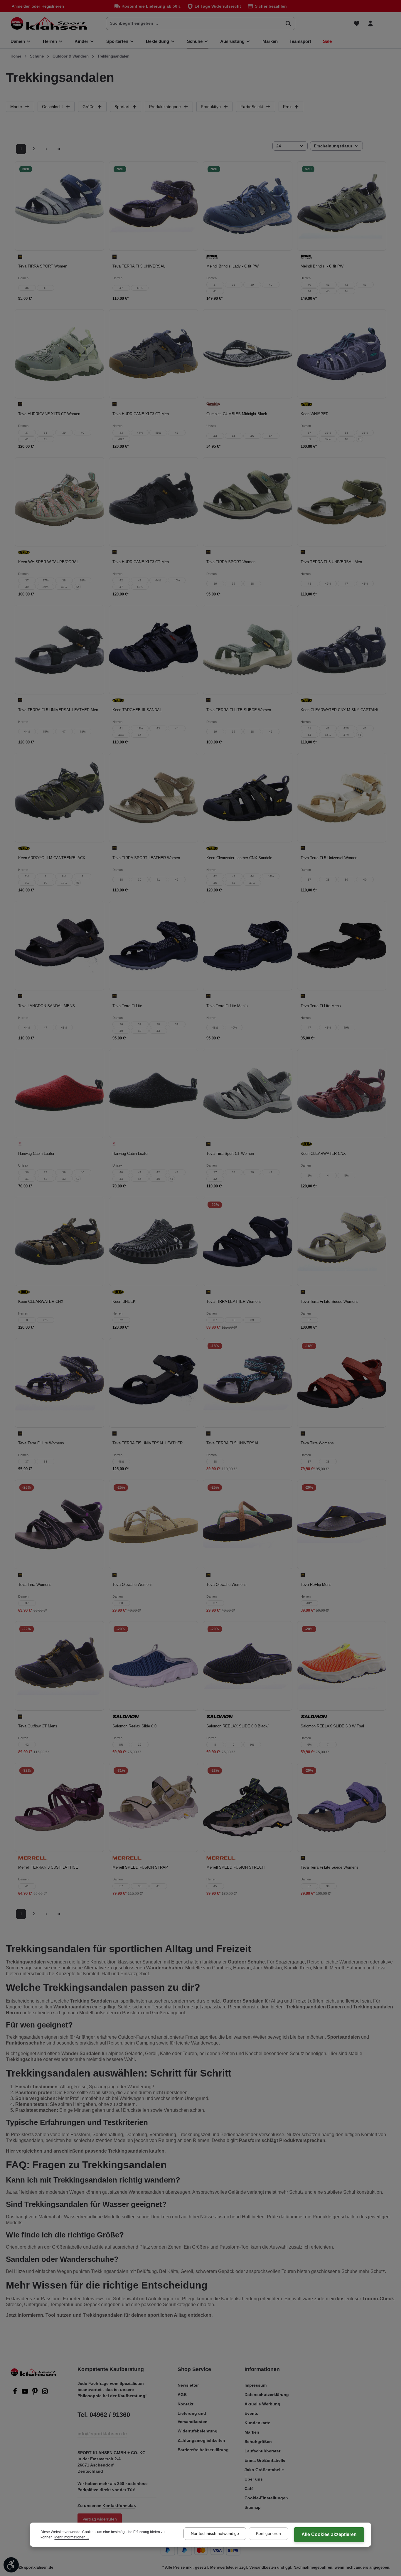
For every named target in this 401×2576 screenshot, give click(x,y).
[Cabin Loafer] (59, 1094)
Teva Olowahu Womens (133, 1585)
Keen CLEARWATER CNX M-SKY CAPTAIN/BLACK (342, 710)
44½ (140, 433)
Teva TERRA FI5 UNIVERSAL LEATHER (148, 1443)
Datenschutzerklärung (267, 2395)
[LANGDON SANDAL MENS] (59, 946)
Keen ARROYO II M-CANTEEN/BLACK (52, 858)
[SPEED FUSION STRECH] (248, 1807)
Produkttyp (211, 107)
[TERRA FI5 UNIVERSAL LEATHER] (154, 1383)
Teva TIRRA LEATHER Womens (234, 1302)
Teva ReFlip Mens (316, 1585)
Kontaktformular (119, 2506)
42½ (140, 728)
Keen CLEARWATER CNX (323, 1154)
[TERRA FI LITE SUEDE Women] (248, 650)
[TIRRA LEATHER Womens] (248, 1242)
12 (140, 1745)
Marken (252, 2432)
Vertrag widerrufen (100, 2519)
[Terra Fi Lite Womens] (59, 1383)
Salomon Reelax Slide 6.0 (134, 1726)
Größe (89, 107)
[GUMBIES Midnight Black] (248, 354)
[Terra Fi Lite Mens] (342, 946)
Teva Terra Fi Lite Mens (321, 1006)
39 (252, 285)
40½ (64, 587)
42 (46, 288)
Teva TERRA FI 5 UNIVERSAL (139, 266)
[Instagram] (45, 2393)
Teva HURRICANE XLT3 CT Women (49, 414)
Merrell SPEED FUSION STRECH (235, 1867)
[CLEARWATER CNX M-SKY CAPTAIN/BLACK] (342, 650)
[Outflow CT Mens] (59, 1666)
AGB (182, 2395)
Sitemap (253, 2507)
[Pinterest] (36, 2393)
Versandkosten (263, 2567)
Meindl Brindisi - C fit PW (322, 266)
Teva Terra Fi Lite (127, 1006)
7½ (27, 876)
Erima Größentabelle (265, 2460)
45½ (158, 433)
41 (215, 291)
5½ (346, 1176)
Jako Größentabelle (264, 2470)
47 (121, 288)
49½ (234, 1028)
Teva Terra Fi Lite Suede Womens (330, 1302)
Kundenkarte (257, 2423)
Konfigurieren (268, 2533)
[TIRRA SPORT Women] (59, 206)
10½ (64, 883)
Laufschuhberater (262, 2451)
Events (251, 2413)
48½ (140, 288)
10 (46, 883)
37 (215, 285)
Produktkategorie (165, 107)
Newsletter (188, 2385)
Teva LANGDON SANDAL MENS (47, 1006)
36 (27, 288)
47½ (346, 735)
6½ (309, 1745)
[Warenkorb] (384, 23)
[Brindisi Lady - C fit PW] (248, 206)
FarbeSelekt (252, 107)
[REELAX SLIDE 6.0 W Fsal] (342, 1666)
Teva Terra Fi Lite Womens (41, 1443)
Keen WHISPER (315, 414)
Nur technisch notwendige (215, 2533)
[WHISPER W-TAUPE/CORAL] (59, 502)
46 (346, 291)
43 (365, 285)
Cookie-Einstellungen (266, 2498)
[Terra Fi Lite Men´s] (248, 946)
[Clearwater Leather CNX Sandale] (248, 798)
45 (328, 291)
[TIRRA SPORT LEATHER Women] (154, 798)
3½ (309, 1176)
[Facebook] (16, 2393)
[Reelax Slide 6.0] (154, 1666)
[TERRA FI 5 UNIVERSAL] (154, 206)
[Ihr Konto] (370, 23)
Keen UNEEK (124, 1302)
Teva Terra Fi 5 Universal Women (329, 858)
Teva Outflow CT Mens (38, 1726)
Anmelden (21, 6)
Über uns (254, 2479)
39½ (328, 439)
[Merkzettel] (357, 23)
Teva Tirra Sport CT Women (230, 1154)
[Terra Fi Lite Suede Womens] (342, 1242)
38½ (365, 433)
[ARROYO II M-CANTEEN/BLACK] (59, 798)
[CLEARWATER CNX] (342, 1094)
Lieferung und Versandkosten (193, 2417)
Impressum (256, 2385)
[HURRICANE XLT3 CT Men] (154, 354)
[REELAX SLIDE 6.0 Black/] (248, 1666)
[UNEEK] (154, 1242)
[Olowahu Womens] (154, 1524)
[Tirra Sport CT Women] (248, 1094)
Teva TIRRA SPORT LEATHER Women (146, 858)
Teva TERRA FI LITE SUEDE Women (239, 710)
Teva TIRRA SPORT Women (43, 266)
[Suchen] (288, 23)
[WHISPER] (342, 354)
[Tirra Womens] (342, 1383)
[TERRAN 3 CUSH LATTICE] (59, 1807)
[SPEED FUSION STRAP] (154, 1807)
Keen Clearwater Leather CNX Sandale (239, 858)
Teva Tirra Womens (317, 1443)
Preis (288, 107)
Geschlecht (52, 107)
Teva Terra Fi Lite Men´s (227, 1006)
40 (271, 285)
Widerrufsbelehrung (198, 2431)
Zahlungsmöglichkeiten (201, 2440)
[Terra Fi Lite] (154, 946)
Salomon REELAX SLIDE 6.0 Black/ (237, 1726)
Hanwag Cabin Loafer (36, 1154)
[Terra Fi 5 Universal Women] (342, 798)
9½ (27, 883)
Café (249, 2488)
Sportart (122, 107)
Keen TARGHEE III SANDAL (137, 710)
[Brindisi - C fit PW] (342, 206)
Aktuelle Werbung (262, 2404)
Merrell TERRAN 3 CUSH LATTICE (48, 1867)
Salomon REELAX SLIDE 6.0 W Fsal (332, 1726)
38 (234, 285)
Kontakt (186, 2404)
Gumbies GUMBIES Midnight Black (237, 414)
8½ (64, 876)
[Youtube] (26, 2393)
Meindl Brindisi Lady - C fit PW (232, 266)
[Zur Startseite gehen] (49, 23)
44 (309, 291)
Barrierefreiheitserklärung (203, 2450)
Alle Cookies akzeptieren (329, 2534)
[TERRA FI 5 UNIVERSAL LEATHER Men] (59, 650)
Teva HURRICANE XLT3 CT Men (141, 414)
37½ (328, 433)
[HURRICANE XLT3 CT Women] (59, 354)
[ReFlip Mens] (342, 1524)
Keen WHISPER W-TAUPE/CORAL (48, 562)
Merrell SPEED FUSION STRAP (140, 1867)
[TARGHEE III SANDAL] (154, 650)
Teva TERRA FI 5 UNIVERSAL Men (331, 562)
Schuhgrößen (258, 2442)
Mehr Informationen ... (72, 2537)
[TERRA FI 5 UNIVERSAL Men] (342, 502)
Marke (16, 107)
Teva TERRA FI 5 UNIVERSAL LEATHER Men (58, 710)
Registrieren (53, 6)
